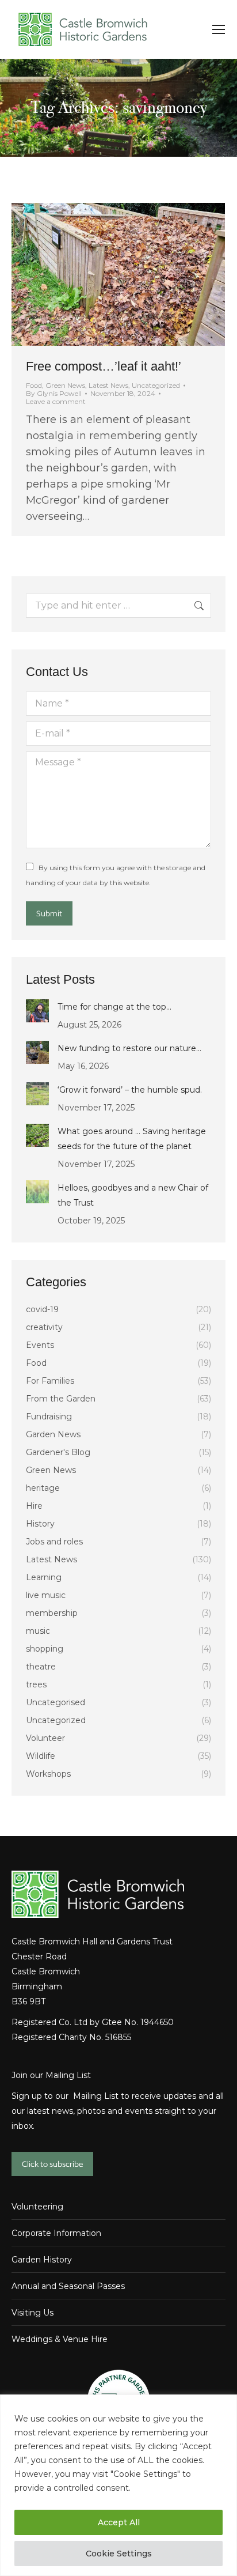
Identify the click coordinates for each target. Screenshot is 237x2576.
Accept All (119, 2522)
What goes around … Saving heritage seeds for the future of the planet (132, 1139)
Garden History (42, 2260)
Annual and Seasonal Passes (68, 2286)
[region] (118, 2485)
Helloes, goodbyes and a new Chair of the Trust (133, 1195)
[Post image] (37, 1011)
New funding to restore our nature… (129, 1048)
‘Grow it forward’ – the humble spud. (130, 1090)
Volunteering (37, 2207)
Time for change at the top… (114, 1007)
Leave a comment (56, 402)
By (54, 394)
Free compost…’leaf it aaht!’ (104, 366)
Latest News (108, 385)
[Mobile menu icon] (219, 29)
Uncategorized (156, 385)
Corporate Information (56, 2233)
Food (34, 385)
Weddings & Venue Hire (60, 2339)
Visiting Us (33, 2313)
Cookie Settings (119, 2554)
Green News (65, 385)
